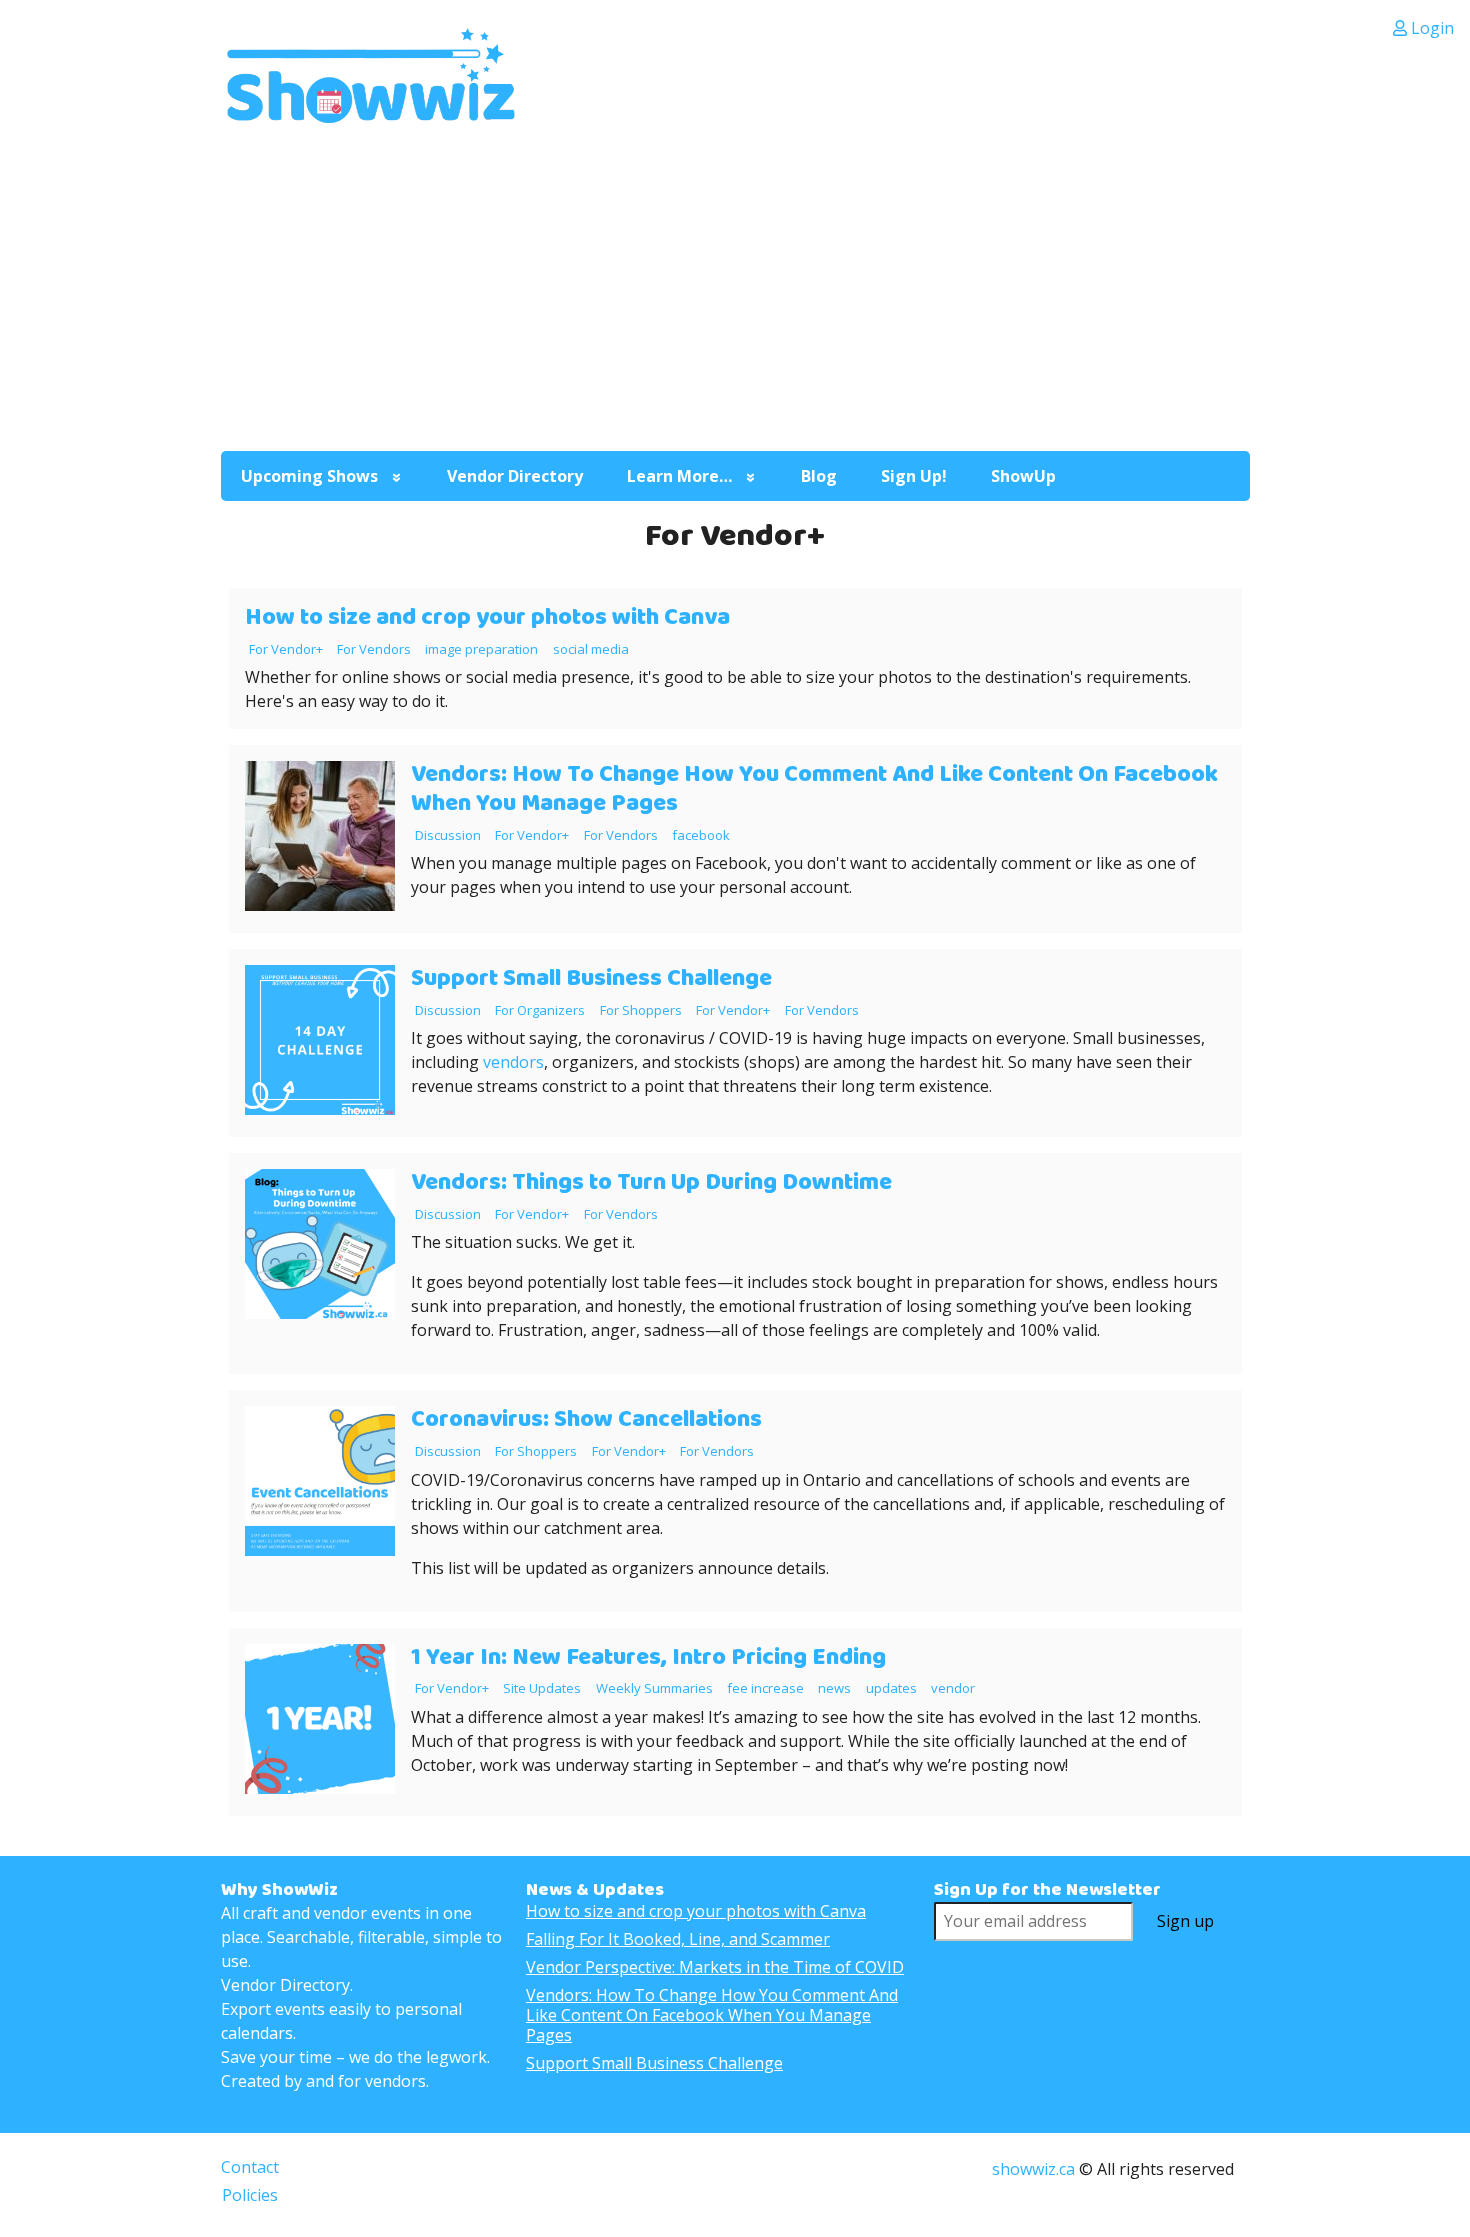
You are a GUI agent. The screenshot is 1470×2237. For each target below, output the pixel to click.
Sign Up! (914, 476)
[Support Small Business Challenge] (320, 1109)
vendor (953, 1688)
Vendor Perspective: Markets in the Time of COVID (715, 1967)
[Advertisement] (735, 285)
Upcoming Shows (309, 476)
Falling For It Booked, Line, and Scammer (678, 1939)
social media (591, 649)
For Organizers (540, 1010)
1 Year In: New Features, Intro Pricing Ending (648, 1657)
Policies (250, 2195)
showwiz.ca (1033, 2169)
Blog (819, 476)
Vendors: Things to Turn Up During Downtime (651, 1182)
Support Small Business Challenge (591, 978)
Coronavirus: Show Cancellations (586, 1419)
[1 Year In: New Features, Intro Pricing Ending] (320, 1788)
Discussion (448, 835)
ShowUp (1023, 476)
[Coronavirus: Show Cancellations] (320, 1550)
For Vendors (374, 649)
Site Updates (542, 1688)
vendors (511, 1062)
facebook (701, 835)
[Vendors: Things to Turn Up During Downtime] (320, 1313)
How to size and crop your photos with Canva (487, 617)
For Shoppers (641, 1010)
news (834, 1688)
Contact (250, 2167)
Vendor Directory (515, 476)
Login (1430, 28)
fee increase (765, 1688)
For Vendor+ (286, 649)
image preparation (481, 649)
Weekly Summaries (654, 1688)
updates (891, 1688)
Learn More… (679, 476)
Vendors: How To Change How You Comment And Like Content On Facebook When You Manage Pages (814, 789)
